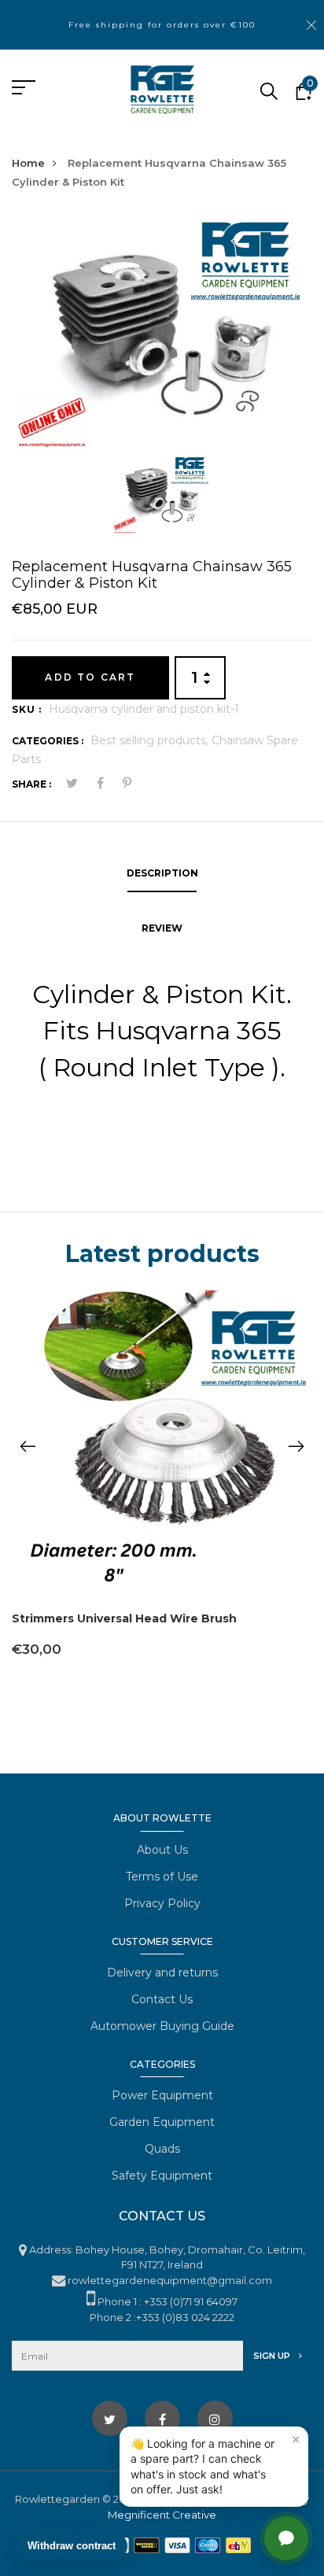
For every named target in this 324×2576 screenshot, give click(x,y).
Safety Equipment (162, 2176)
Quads (162, 2149)
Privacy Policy (162, 1903)
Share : (31, 784)
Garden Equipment (162, 2122)
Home (28, 163)
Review (162, 928)
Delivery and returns (162, 1973)
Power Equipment (162, 2095)
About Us (162, 1850)
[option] (162, 335)
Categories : (48, 741)
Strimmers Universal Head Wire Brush (124, 1618)
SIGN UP (273, 2356)
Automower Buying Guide (162, 2026)
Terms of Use (162, 1877)
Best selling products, (151, 740)
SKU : (27, 709)
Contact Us (162, 1999)
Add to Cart (90, 677)
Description (162, 873)
